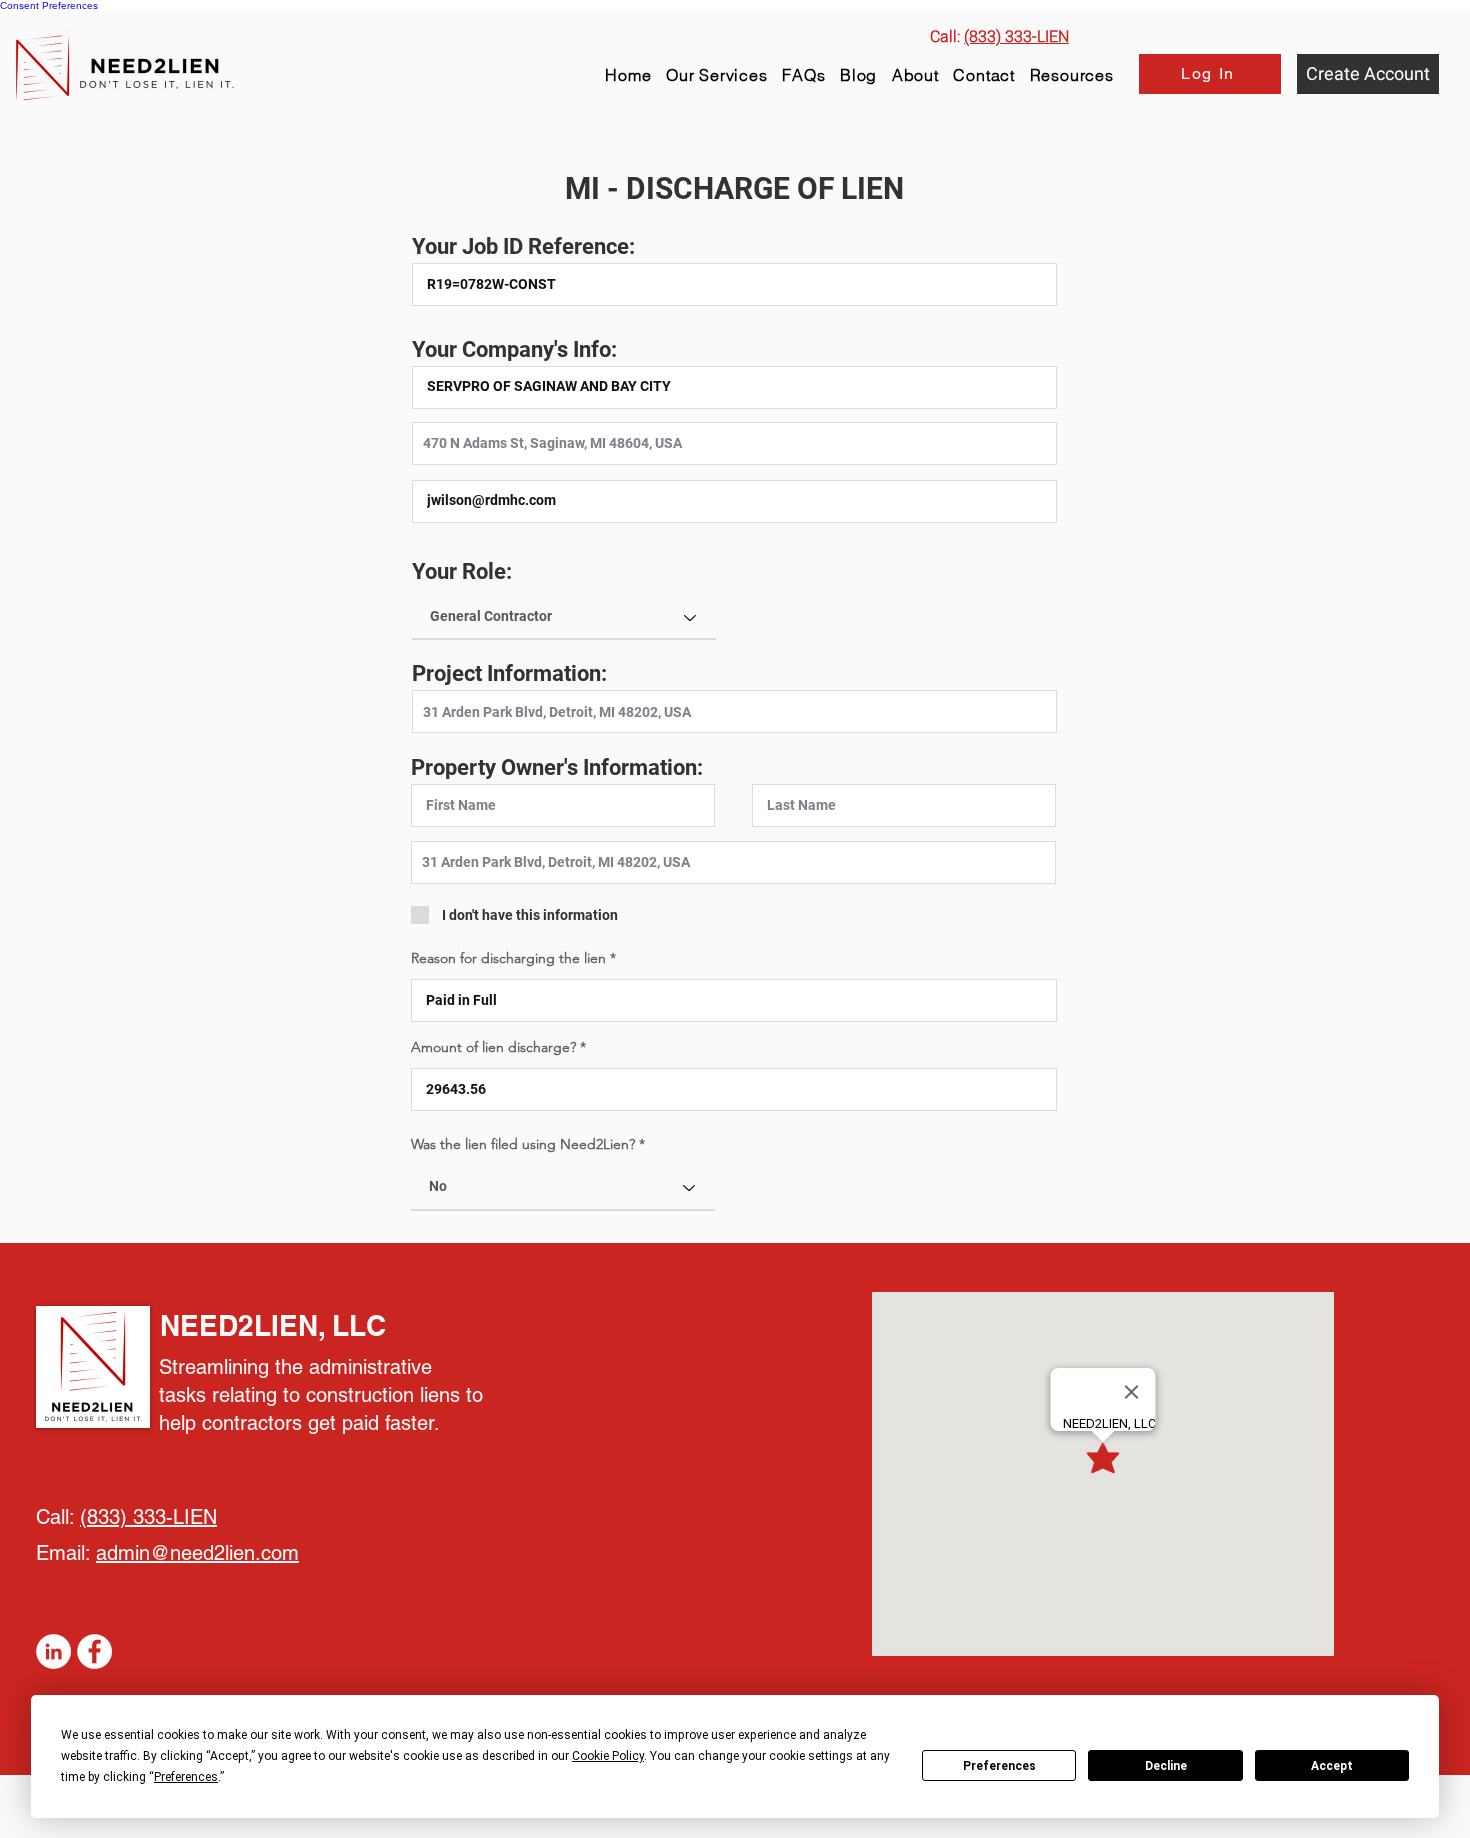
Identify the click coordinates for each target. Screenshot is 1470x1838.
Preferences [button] (186, 1777)
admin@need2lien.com (197, 1553)
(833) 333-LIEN (148, 1517)
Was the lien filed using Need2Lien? (523, 1144)
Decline (1166, 1766)
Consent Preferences (49, 5)
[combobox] (734, 443)
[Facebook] (94, 1651)
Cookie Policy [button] (608, 1756)
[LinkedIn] (53, 1651)
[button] (1071, 75)
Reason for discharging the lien (510, 958)
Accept (1332, 1766)
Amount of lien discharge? (495, 1047)
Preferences (999, 1766)
